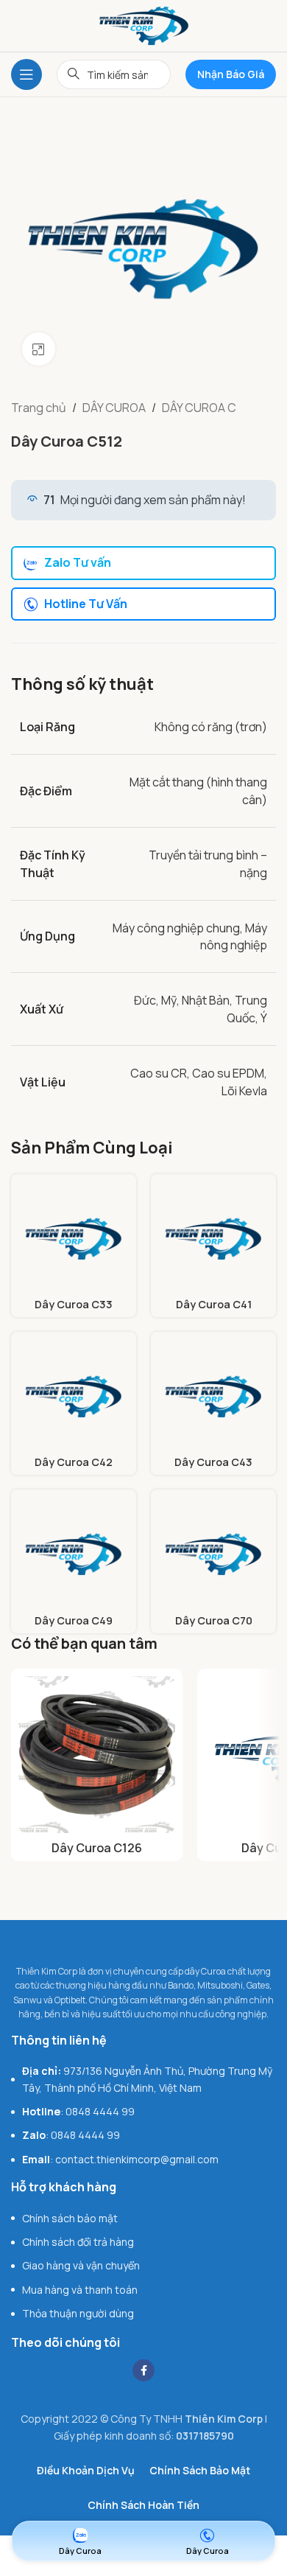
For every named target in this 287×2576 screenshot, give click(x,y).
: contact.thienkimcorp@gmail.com (120, 2159)
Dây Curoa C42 (74, 1462)
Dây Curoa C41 (214, 1304)
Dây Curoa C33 (74, 1304)
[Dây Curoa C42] (74, 1395)
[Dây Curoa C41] (213, 1237)
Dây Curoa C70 (214, 1620)
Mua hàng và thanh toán (80, 2290)
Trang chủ (39, 408)
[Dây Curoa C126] (97, 1755)
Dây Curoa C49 (74, 1620)
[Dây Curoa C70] (213, 1552)
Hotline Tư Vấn (86, 604)
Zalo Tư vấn (78, 562)
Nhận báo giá (231, 74)
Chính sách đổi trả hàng (78, 2242)
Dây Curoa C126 (97, 1848)
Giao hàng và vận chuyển (81, 2265)
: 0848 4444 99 (78, 2111)
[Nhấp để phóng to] (39, 349)
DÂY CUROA (114, 408)
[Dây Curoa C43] (213, 1395)
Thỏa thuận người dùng (78, 2313)
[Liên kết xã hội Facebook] (143, 2370)
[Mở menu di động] (26, 74)
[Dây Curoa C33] (74, 1237)
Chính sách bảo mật (70, 2218)
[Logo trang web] (144, 24)
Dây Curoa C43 (213, 1462)
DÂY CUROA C (199, 408)
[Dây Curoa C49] (74, 1552)
